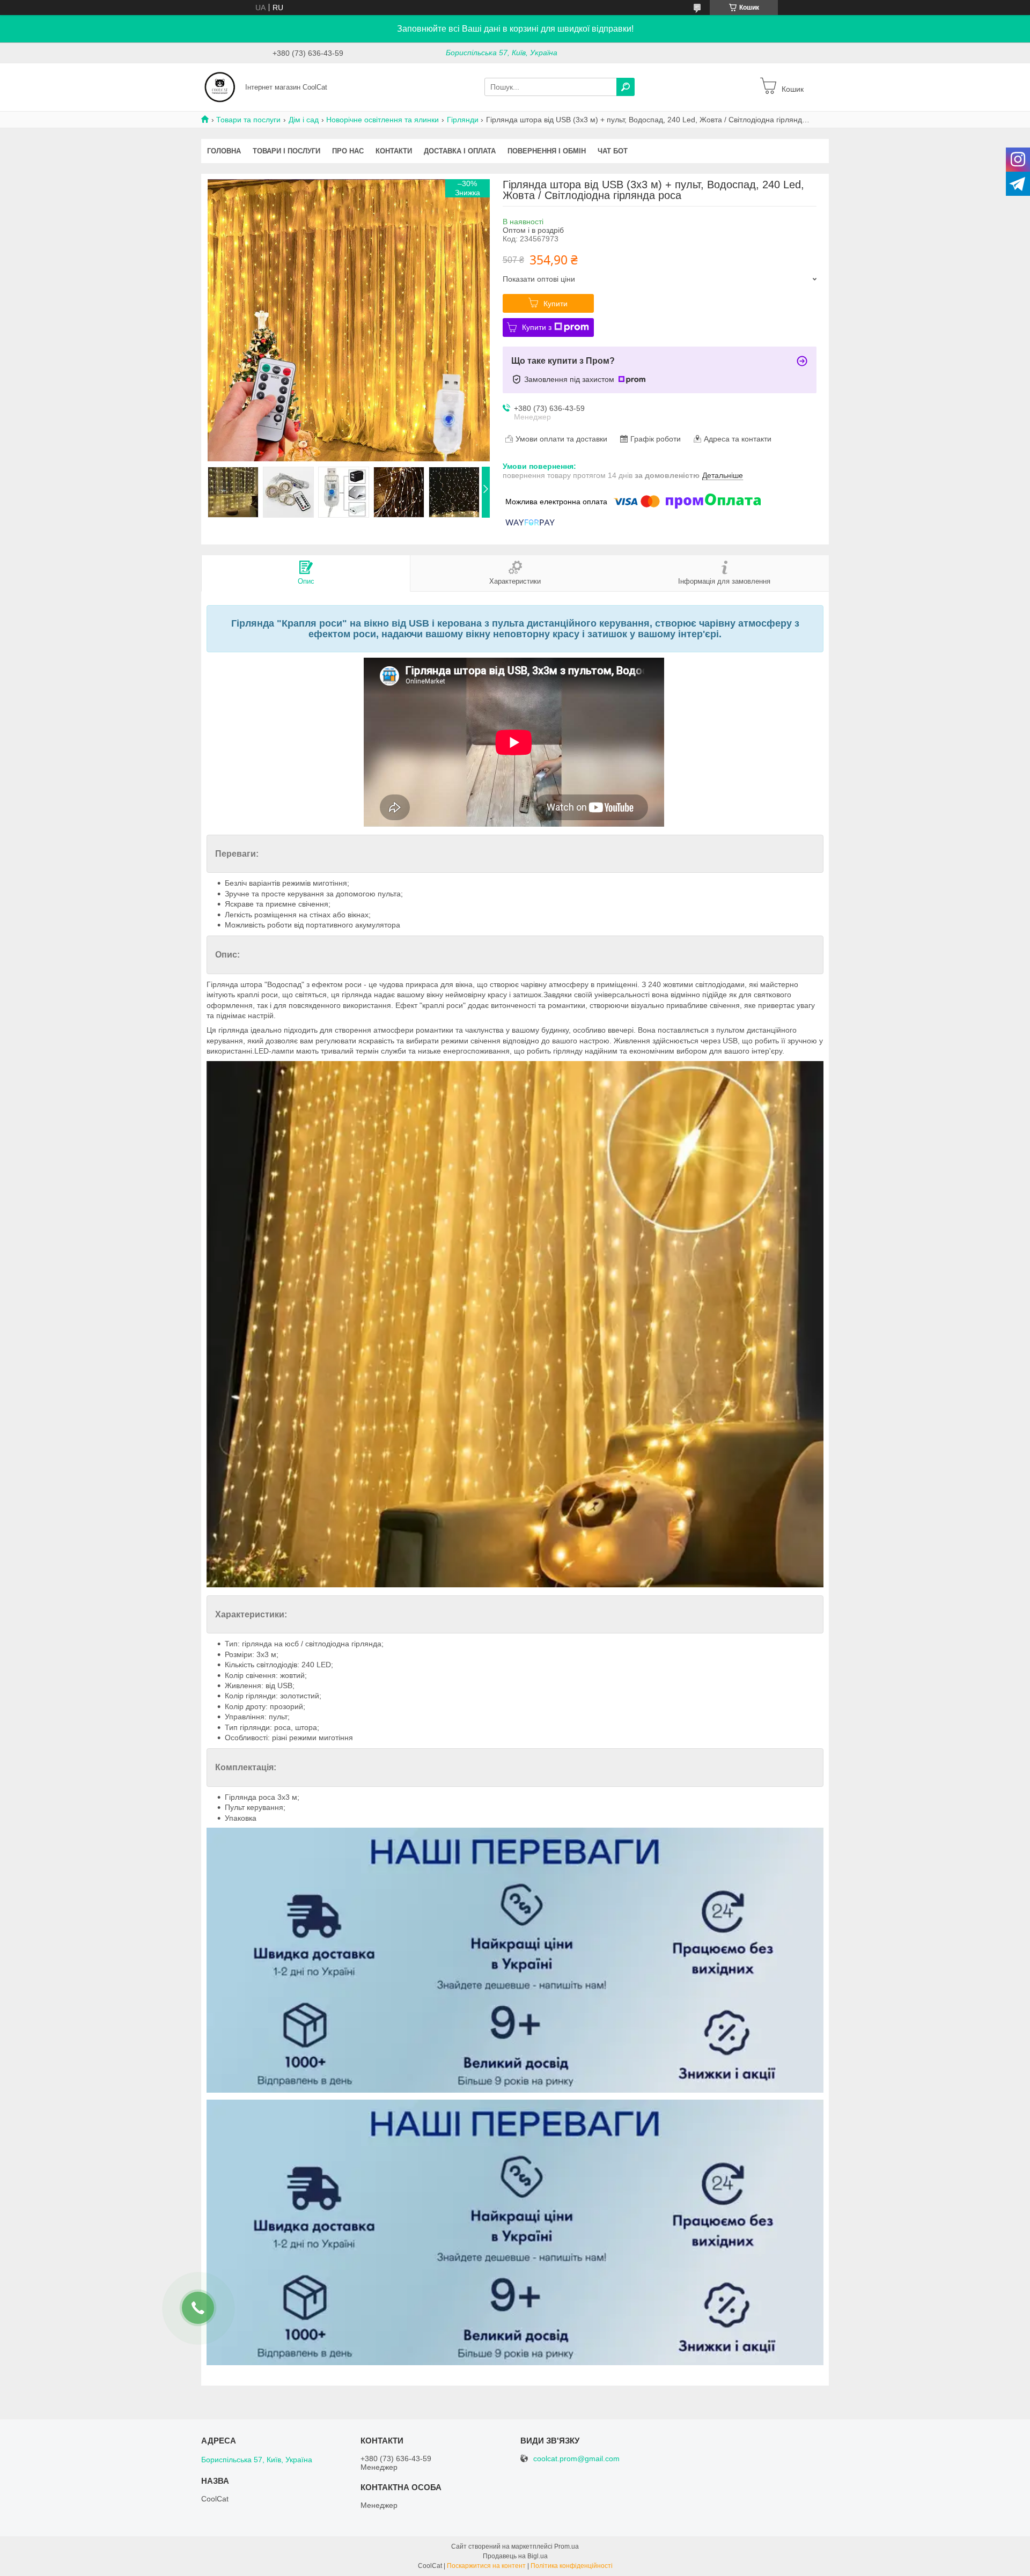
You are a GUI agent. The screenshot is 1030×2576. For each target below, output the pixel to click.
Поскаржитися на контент (486, 2566)
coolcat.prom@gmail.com (576, 2459)
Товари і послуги (286, 151)
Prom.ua (566, 2546)
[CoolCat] (220, 86)
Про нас (348, 151)
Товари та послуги (248, 120)
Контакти (394, 151)
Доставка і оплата (460, 151)
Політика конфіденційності (572, 2566)
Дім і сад (304, 120)
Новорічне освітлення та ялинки (382, 120)
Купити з (537, 327)
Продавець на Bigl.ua (515, 2556)
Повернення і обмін (547, 151)
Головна (224, 151)
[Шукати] (626, 87)
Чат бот (613, 151)
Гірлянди (463, 120)
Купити (556, 304)
